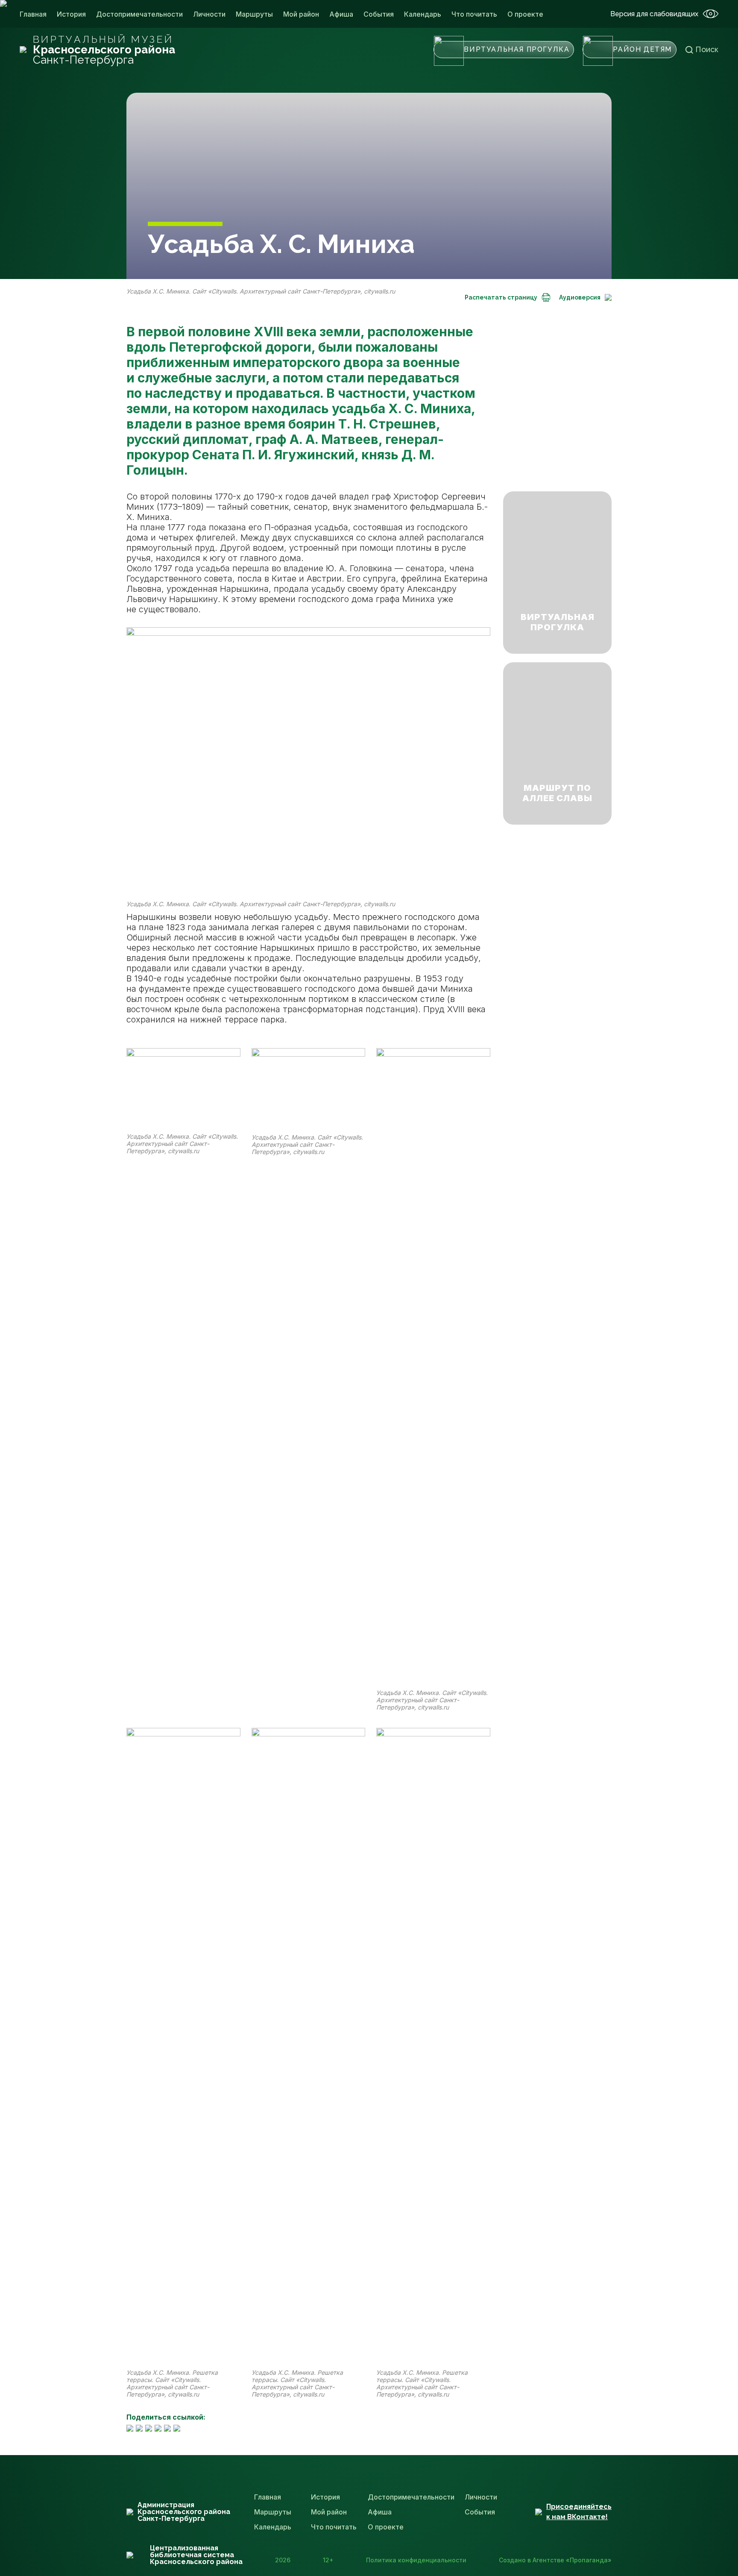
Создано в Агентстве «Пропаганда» (555, 2560)
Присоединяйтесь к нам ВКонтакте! (579, 2512)
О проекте (525, 14)
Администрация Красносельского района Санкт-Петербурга (184, 2512)
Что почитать (474, 14)
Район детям (642, 49)
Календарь (423, 14)
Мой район (301, 14)
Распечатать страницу (501, 297)
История (71, 14)
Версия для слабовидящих (654, 14)
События (379, 14)
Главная (33, 14)
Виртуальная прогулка (517, 49)
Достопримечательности (139, 14)
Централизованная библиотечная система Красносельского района (196, 2555)
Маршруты (254, 14)
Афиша (341, 14)
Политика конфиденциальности (416, 2560)
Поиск (707, 49)
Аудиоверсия (580, 297)
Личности (209, 14)
